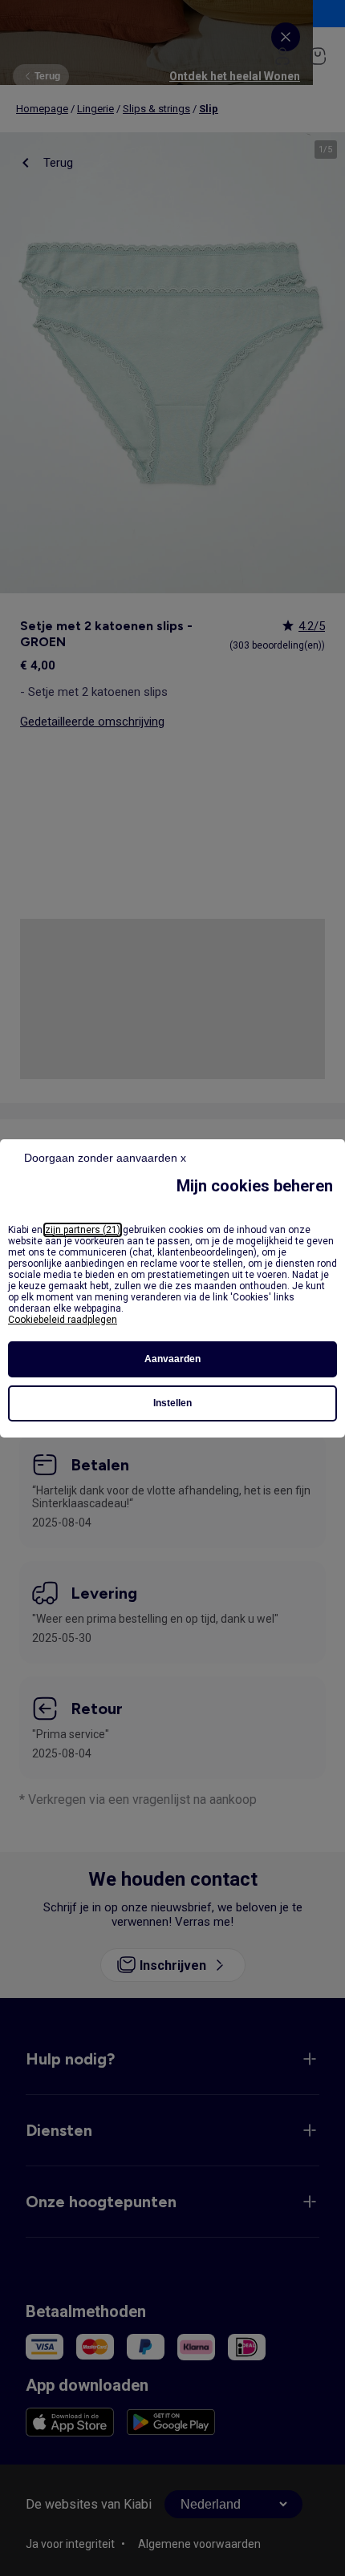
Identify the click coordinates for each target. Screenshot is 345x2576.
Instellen (172, 1403)
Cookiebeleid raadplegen (63, 1320)
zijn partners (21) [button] (83, 1230)
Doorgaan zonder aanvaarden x (105, 1158)
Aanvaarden (172, 1359)
